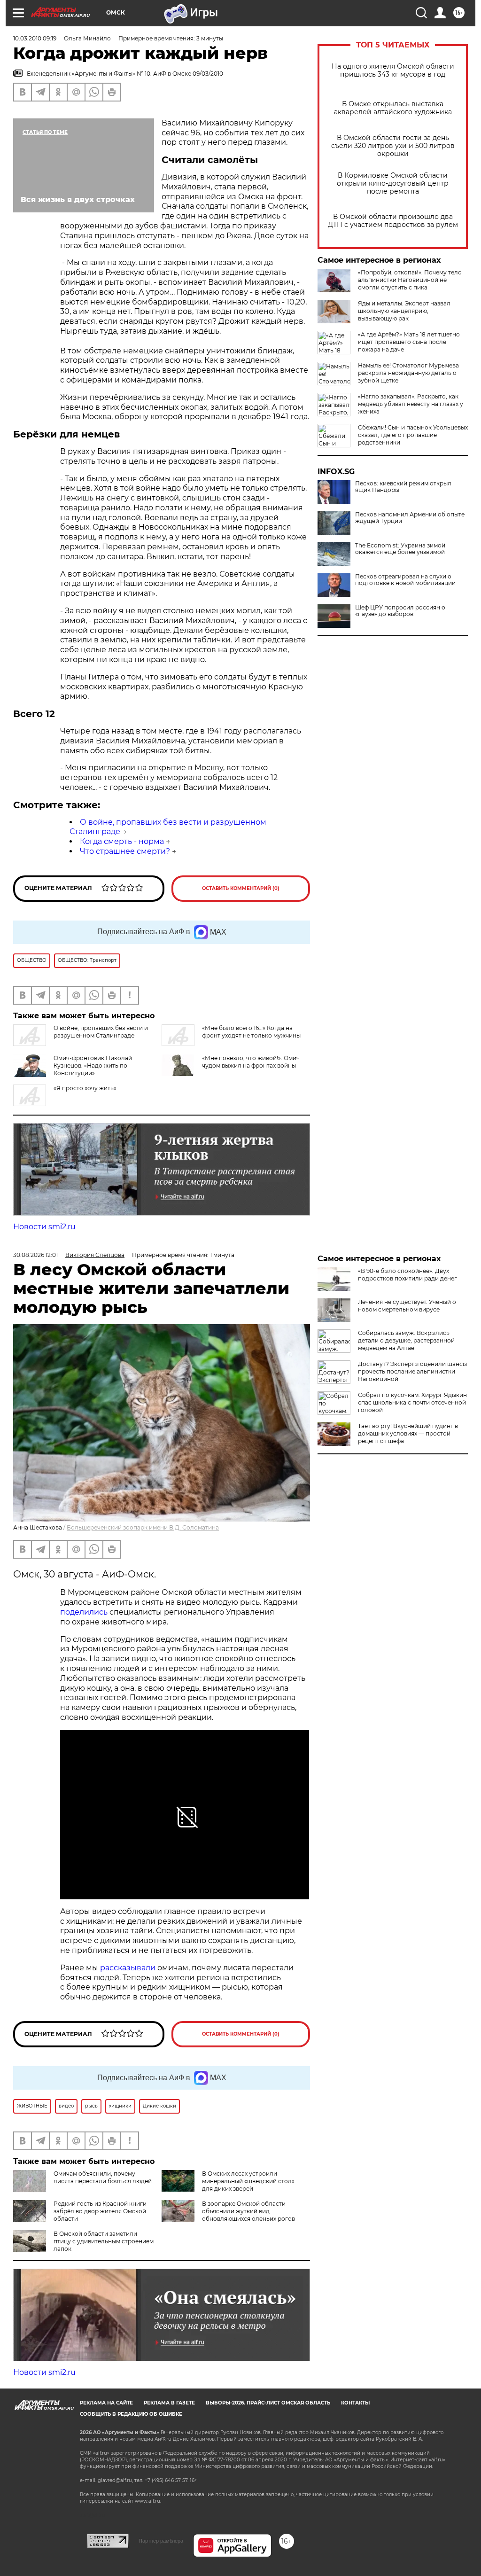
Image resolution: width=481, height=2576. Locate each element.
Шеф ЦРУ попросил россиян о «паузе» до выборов (400, 611)
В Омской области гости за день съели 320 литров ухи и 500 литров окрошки (393, 146)
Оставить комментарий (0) (241, 888)
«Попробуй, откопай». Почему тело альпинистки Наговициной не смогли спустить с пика (410, 280)
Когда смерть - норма (122, 841)
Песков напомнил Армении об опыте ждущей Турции (410, 518)
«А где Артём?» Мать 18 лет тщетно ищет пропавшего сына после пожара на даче (409, 342)
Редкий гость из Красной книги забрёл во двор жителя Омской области (100, 2211)
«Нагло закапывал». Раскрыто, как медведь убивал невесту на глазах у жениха (411, 404)
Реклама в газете (169, 2403)
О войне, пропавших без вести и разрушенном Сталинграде (101, 1032)
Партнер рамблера (161, 2541)
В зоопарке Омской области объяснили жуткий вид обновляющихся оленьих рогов (248, 2211)
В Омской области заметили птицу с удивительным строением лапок (104, 2241)
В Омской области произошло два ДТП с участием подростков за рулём (393, 221)
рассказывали (128, 1968)
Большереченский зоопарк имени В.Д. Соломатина (143, 1527)
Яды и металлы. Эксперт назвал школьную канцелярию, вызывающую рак (404, 311)
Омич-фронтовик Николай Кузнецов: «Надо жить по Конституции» (93, 1066)
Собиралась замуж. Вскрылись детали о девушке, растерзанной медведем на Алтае (406, 1340)
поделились (84, 1612)
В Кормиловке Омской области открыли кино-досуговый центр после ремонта (393, 183)
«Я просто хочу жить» (85, 1088)
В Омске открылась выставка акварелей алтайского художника (393, 108)
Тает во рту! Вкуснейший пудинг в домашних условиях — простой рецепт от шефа (408, 1433)
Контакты (355, 2403)
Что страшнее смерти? (125, 851)
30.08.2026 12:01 (35, 1255)
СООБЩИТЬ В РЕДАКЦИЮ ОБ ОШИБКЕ (131, 2414)
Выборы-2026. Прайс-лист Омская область (268, 2403)
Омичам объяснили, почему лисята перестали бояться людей (103, 2177)
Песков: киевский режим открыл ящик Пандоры (403, 487)
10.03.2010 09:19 (35, 38)
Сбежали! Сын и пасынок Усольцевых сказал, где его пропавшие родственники (413, 435)
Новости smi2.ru (44, 1227)
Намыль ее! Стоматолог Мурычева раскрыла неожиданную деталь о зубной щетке (408, 373)
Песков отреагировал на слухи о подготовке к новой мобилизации (405, 580)
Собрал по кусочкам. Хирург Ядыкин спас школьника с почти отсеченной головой (412, 1402)
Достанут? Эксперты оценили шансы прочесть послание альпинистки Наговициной (412, 1371)
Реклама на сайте (106, 2403)
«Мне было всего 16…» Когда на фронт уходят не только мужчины (251, 1032)
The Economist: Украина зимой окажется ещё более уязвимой (400, 549)
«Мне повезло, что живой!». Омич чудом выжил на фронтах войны (251, 1062)
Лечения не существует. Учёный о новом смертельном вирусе (407, 1306)
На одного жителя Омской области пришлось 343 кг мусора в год (393, 70)
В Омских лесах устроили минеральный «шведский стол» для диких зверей (248, 2181)
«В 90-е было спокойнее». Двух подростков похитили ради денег (407, 1275)
